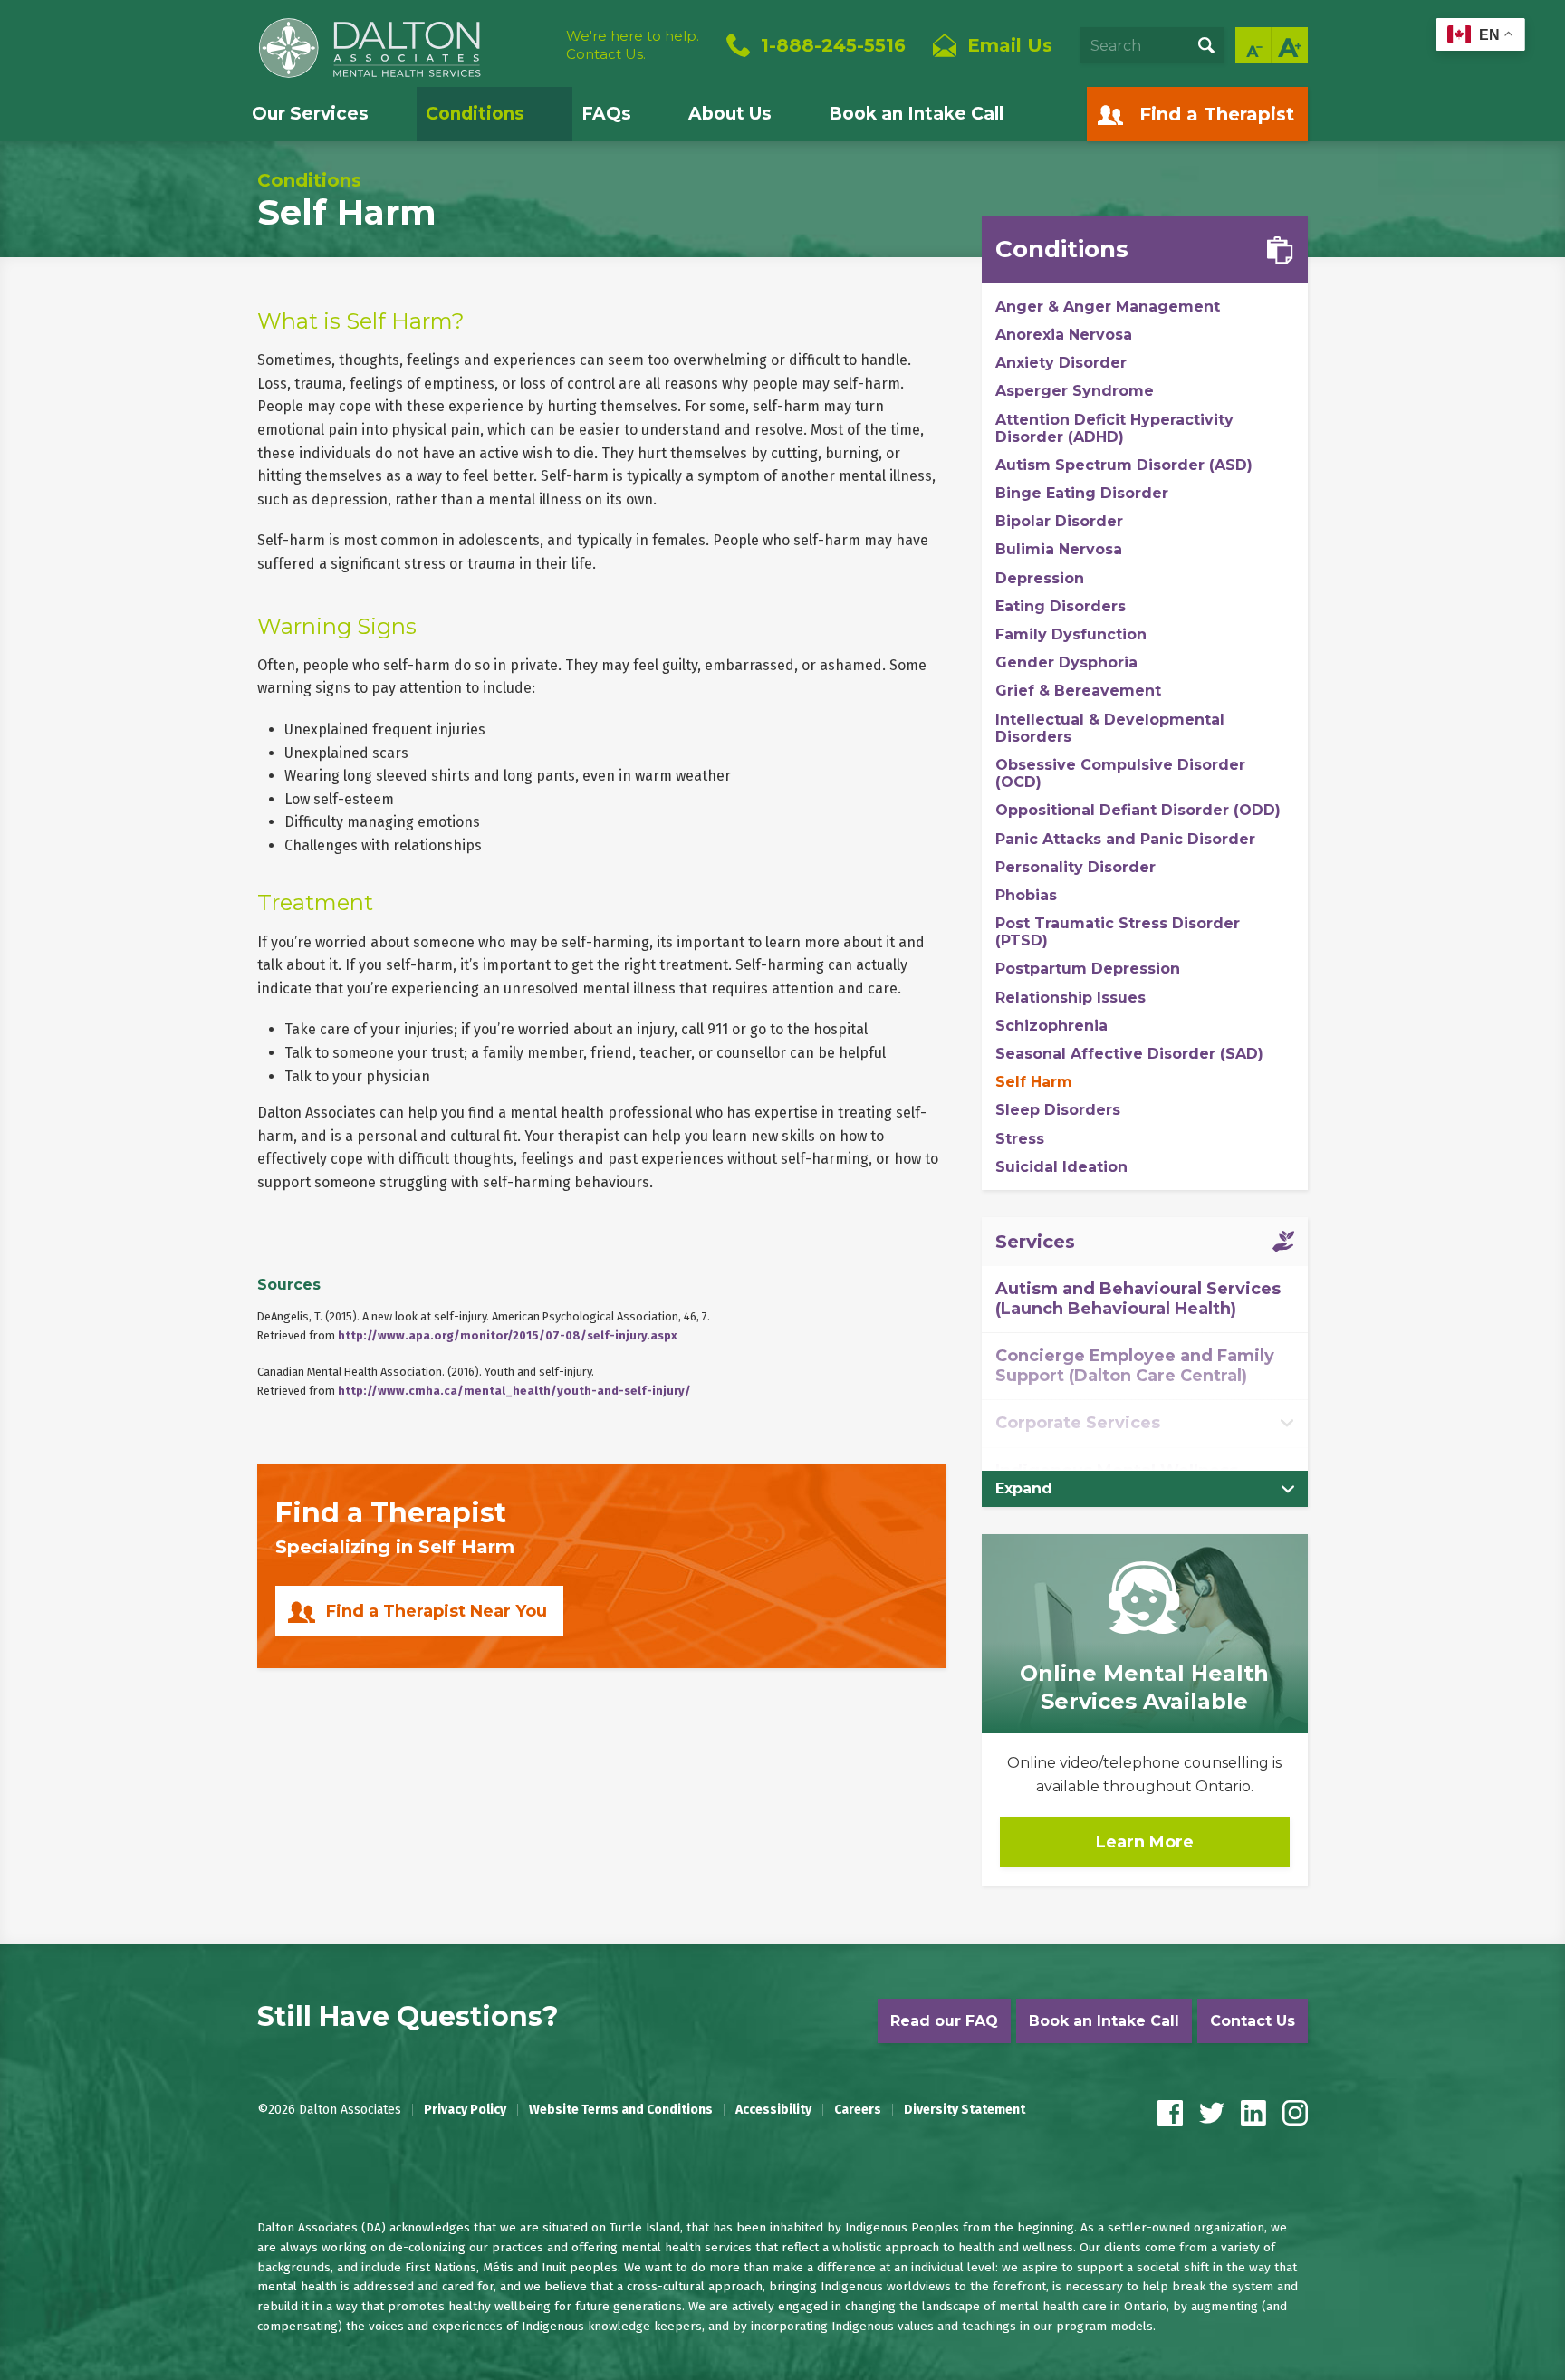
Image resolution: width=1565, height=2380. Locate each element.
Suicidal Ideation (1061, 1167)
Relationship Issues (1071, 998)
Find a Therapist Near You (437, 1611)
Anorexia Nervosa (1064, 335)
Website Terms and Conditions (621, 2110)
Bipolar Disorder (1059, 521)
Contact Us (1253, 2021)
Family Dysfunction (1071, 634)
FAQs (606, 114)
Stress (1020, 1139)
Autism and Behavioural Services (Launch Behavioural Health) (1138, 1299)
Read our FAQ (944, 2021)
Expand (1024, 1488)
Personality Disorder (1075, 867)
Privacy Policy (465, 2110)
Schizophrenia (1051, 1026)
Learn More (1145, 1842)
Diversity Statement (965, 2110)
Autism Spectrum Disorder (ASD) (1124, 465)
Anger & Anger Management (1108, 307)
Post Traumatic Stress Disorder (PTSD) (1118, 932)
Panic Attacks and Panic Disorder (1125, 839)
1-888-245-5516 (833, 45)
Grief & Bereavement (1078, 691)
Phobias (1026, 895)
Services (1035, 1242)
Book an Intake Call (916, 114)
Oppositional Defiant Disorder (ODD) (1138, 810)
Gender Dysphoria (1066, 662)
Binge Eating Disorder (1082, 493)
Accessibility (773, 2110)
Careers (858, 2110)
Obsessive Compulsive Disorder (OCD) (1120, 773)
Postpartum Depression (1088, 969)
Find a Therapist (1217, 114)
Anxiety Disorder (1061, 363)
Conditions (475, 114)
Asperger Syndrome (1075, 391)
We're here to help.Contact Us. (633, 45)
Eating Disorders (1061, 606)
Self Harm (1034, 1082)
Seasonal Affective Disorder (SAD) (1129, 1054)
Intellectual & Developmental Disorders (1110, 728)
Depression (1040, 578)
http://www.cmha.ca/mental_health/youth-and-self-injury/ (514, 1391)
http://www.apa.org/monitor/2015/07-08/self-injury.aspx (508, 1335)
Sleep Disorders (1058, 1110)
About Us (730, 114)
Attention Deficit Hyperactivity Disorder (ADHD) (1114, 428)
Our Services (310, 114)
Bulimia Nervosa (1059, 549)
